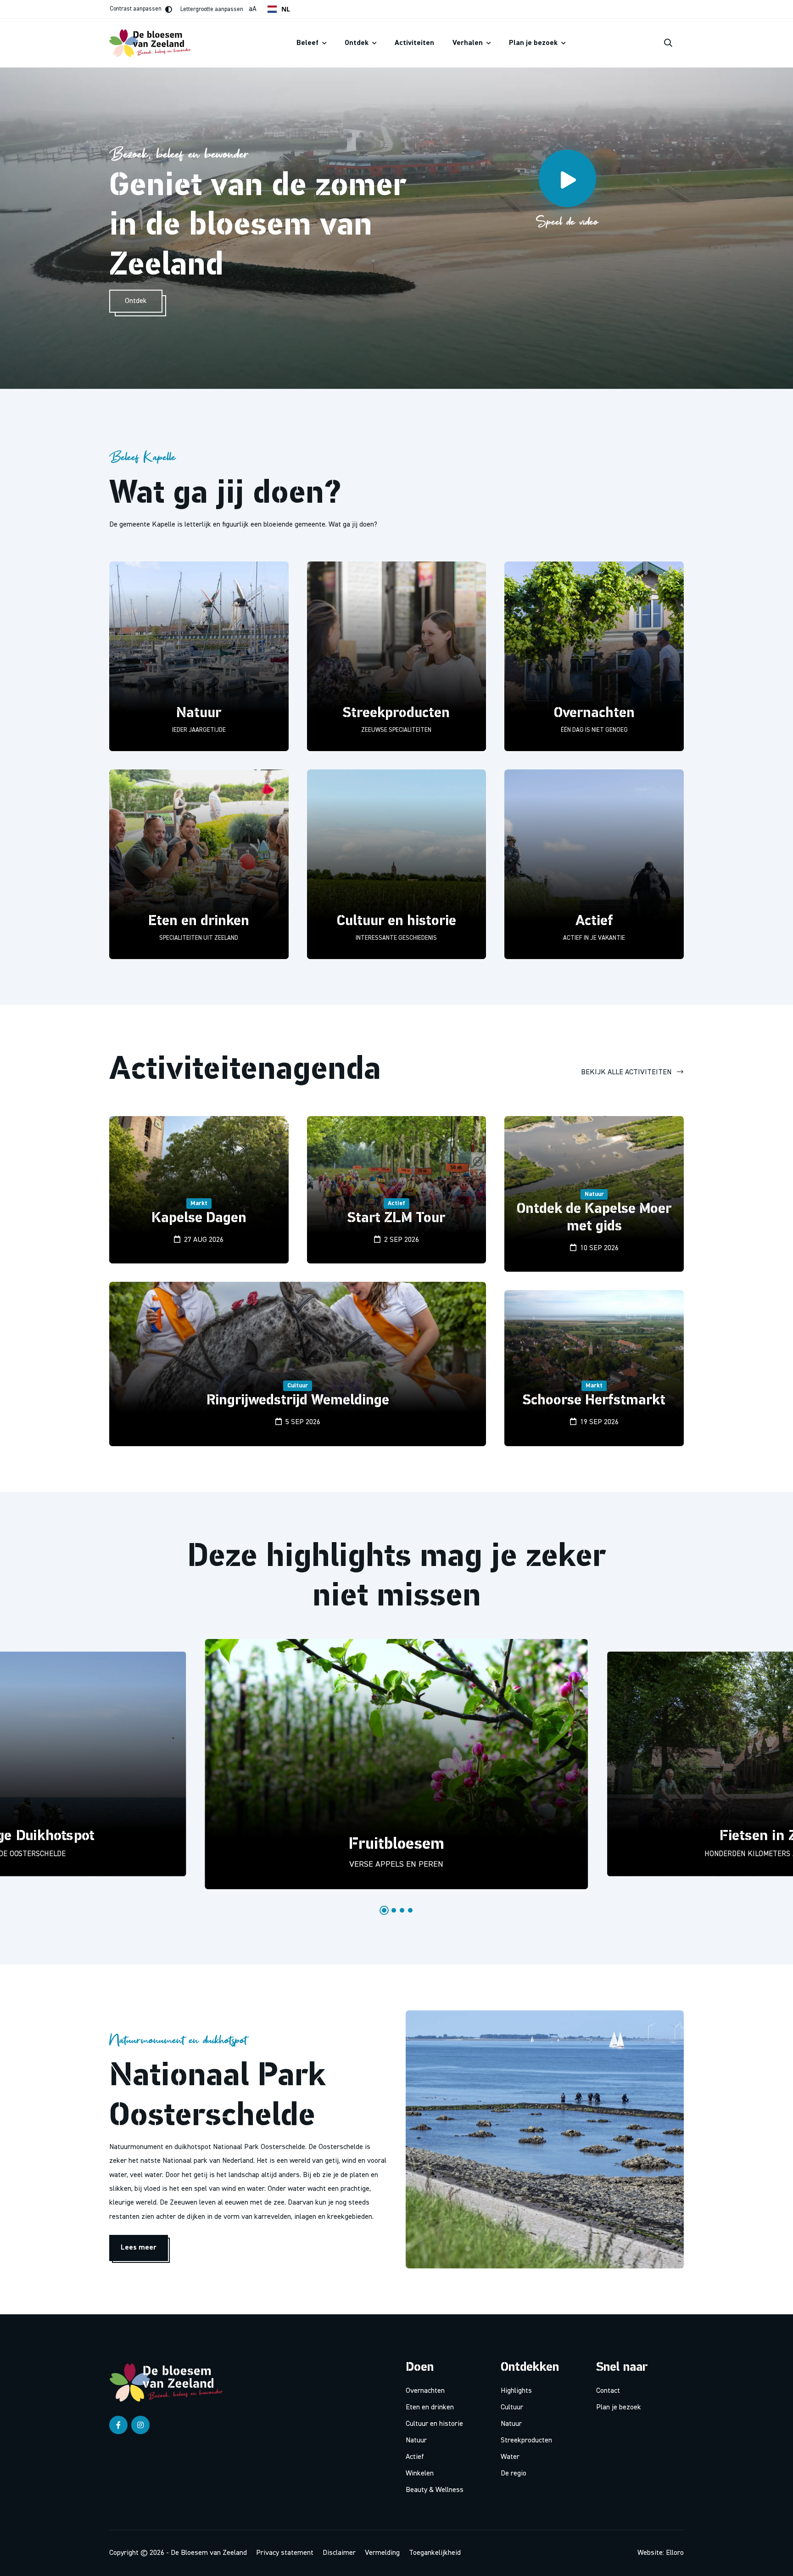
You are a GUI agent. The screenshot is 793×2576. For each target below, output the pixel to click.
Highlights (516, 2391)
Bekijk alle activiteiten (627, 1072)
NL (286, 9)
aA (218, 9)
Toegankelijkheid (435, 2553)
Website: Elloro (661, 2553)
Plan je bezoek (619, 2408)
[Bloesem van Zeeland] (170, 2382)
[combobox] (279, 9)
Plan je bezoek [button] (534, 43)
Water (510, 2457)
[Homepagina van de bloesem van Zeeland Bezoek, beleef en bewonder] (154, 43)
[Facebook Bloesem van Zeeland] (118, 2425)
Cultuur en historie (434, 2424)
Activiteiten (414, 43)
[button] (384, 1910)
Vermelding (382, 2553)
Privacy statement (285, 2553)
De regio (514, 2474)
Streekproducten (526, 2441)
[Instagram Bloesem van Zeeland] (140, 2425)
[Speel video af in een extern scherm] (567, 178)
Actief (415, 2457)
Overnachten (425, 2391)
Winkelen (420, 2474)
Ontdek (136, 301)
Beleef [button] (308, 43)
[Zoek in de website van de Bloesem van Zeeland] (668, 43)
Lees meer (139, 2248)
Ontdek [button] (357, 43)
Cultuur (512, 2408)
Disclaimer (339, 2553)
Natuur (416, 2441)
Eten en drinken (430, 2408)
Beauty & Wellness (435, 2490)
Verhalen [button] (469, 43)
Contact (608, 2391)
